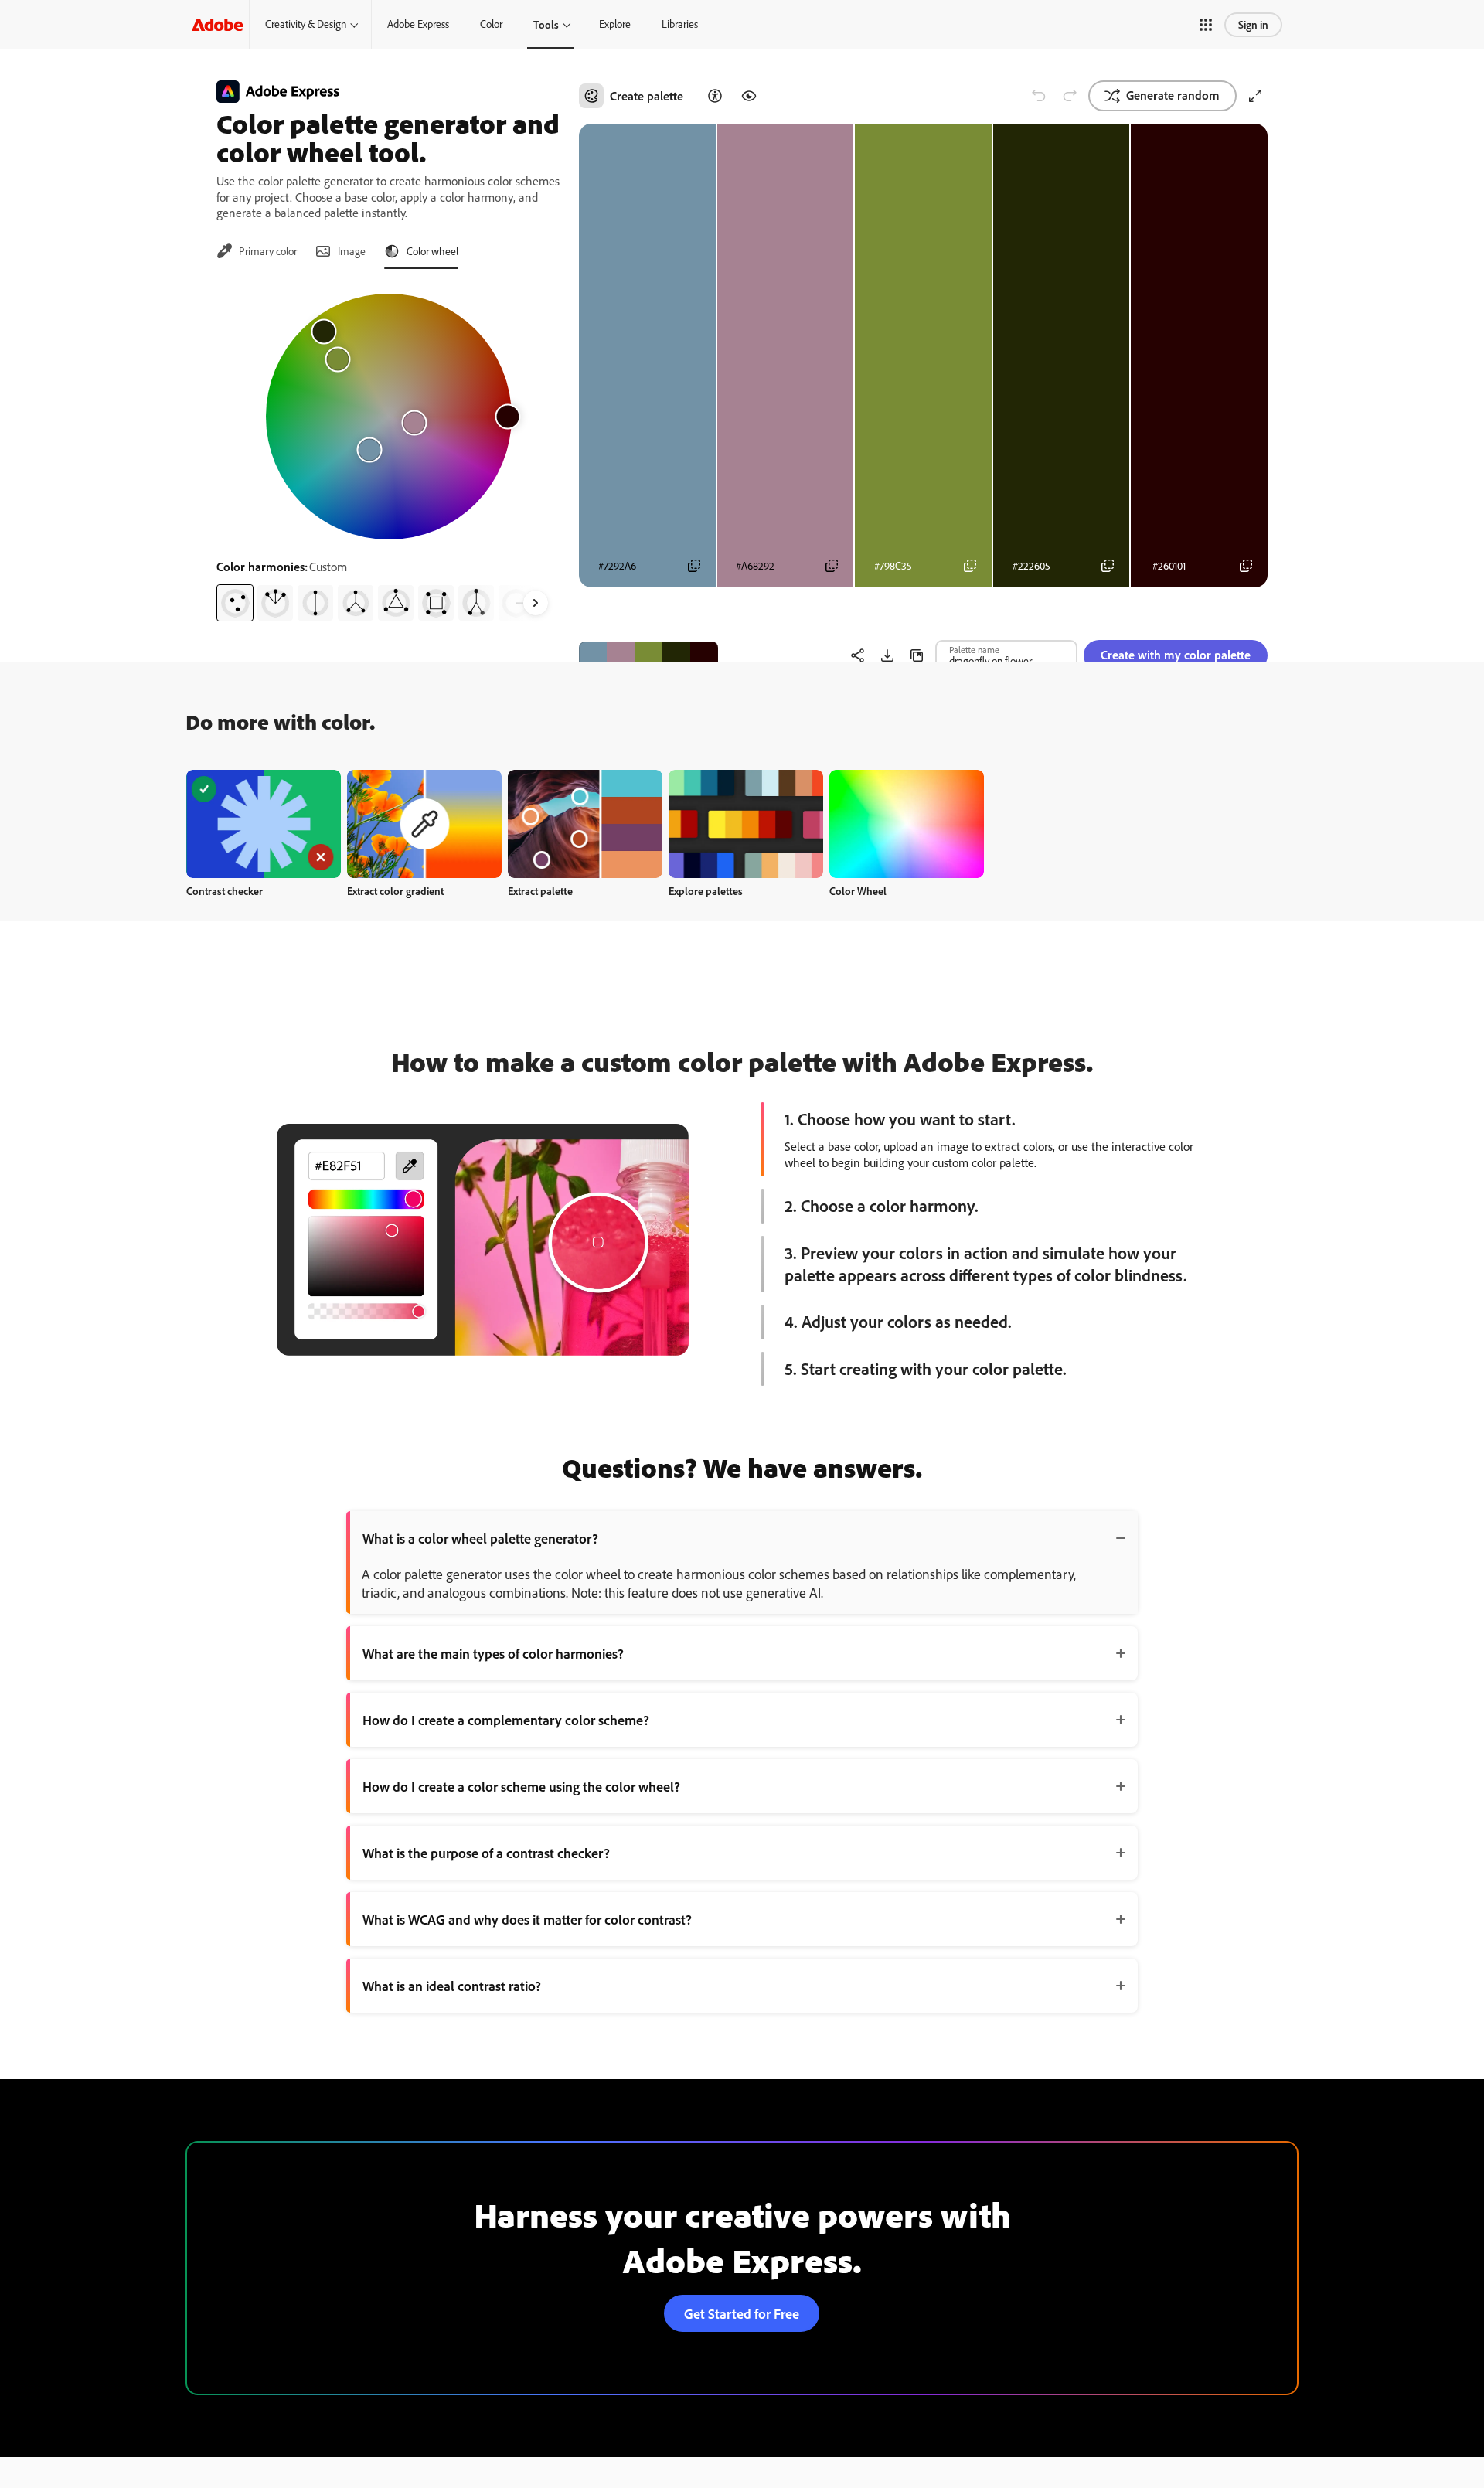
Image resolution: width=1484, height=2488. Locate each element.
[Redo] (1070, 96)
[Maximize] (1255, 96)
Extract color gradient (395, 891)
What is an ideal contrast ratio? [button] (452, 1986)
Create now (264, 824)
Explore (615, 24)
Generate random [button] (1173, 95)
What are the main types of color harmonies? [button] (493, 1653)
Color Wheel (858, 891)
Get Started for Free (742, 2313)
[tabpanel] (388, 451)
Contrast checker (225, 891)
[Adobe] (217, 24)
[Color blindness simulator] (749, 96)
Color (491, 24)
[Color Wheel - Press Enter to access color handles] (389, 417)
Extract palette (540, 891)
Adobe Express (418, 24)
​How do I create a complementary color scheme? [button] (506, 1720)
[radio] (235, 603)
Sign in (1253, 24)
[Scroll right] (536, 603)
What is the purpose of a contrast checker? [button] (486, 1853)
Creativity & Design (306, 24)
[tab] (257, 251)
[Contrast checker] (715, 96)
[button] (1206, 25)
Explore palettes (706, 891)
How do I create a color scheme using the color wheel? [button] (521, 1786)
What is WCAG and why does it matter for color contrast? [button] (527, 1919)
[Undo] (1039, 96)
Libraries (680, 24)
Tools (546, 24)
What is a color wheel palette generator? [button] (480, 1538)
